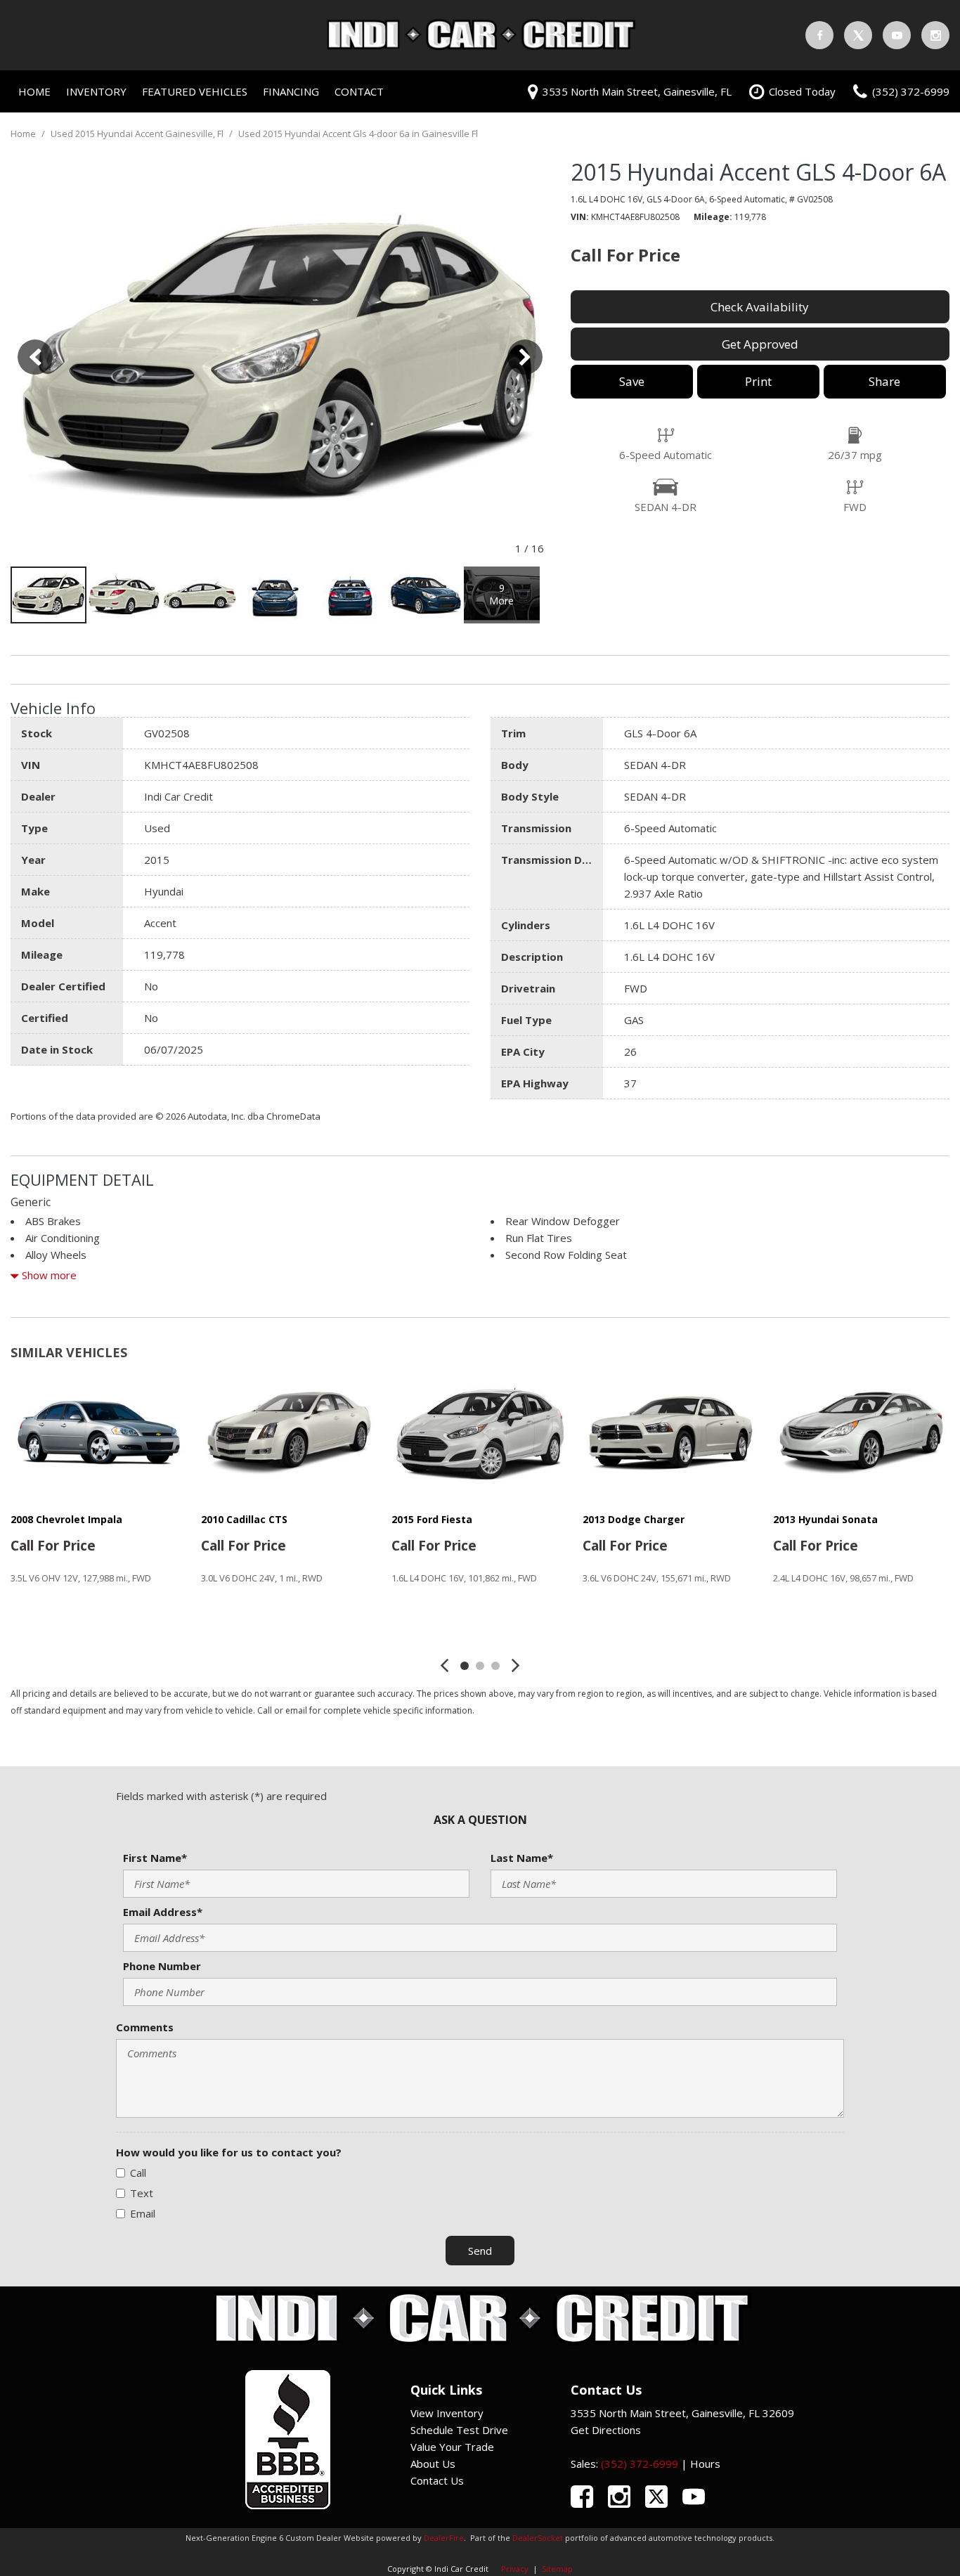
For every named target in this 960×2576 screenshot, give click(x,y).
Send (480, 2251)
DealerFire (444, 2538)
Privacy (515, 2569)
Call (138, 2173)
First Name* (155, 1858)
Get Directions (606, 2430)
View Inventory (447, 2413)
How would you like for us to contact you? (229, 2152)
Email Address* (163, 1912)
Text (142, 2193)
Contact (359, 91)
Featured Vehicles (195, 91)
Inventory (96, 91)
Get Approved (760, 344)
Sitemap (557, 2569)
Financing (291, 91)
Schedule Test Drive (459, 2430)
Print (758, 381)
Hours (705, 2464)
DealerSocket (538, 2538)
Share (884, 381)
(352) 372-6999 (640, 2464)
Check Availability (760, 307)
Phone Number (162, 1966)
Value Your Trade (452, 2447)
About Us (433, 2464)
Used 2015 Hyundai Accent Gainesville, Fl (138, 134)
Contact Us (437, 2480)
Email (143, 2213)
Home (34, 91)
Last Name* (522, 1858)
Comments (145, 2027)
